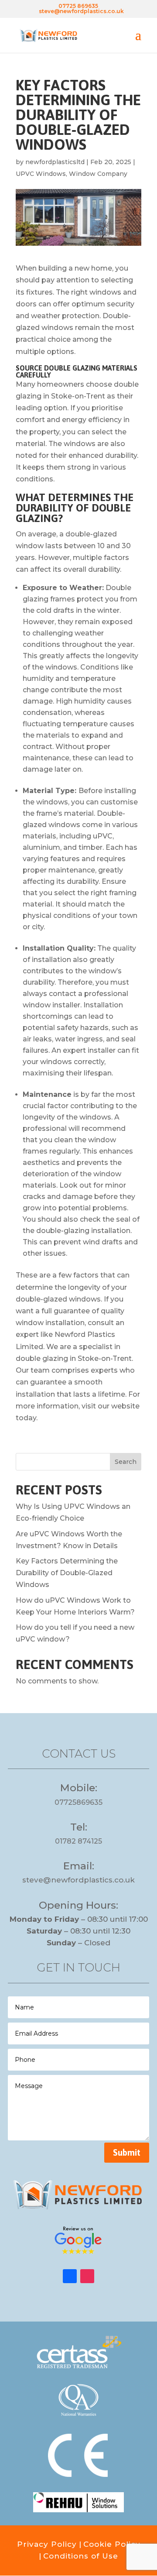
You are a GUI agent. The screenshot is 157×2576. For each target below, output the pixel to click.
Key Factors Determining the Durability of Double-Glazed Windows (67, 1573)
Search (126, 1462)
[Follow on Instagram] (87, 2276)
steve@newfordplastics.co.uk (78, 1880)
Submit (127, 2152)
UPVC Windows (41, 174)
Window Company (98, 174)
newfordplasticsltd (55, 162)
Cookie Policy (112, 2544)
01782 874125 (78, 1841)
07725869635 (78, 1802)
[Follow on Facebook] (70, 2276)
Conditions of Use (81, 2556)
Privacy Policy (47, 2544)
